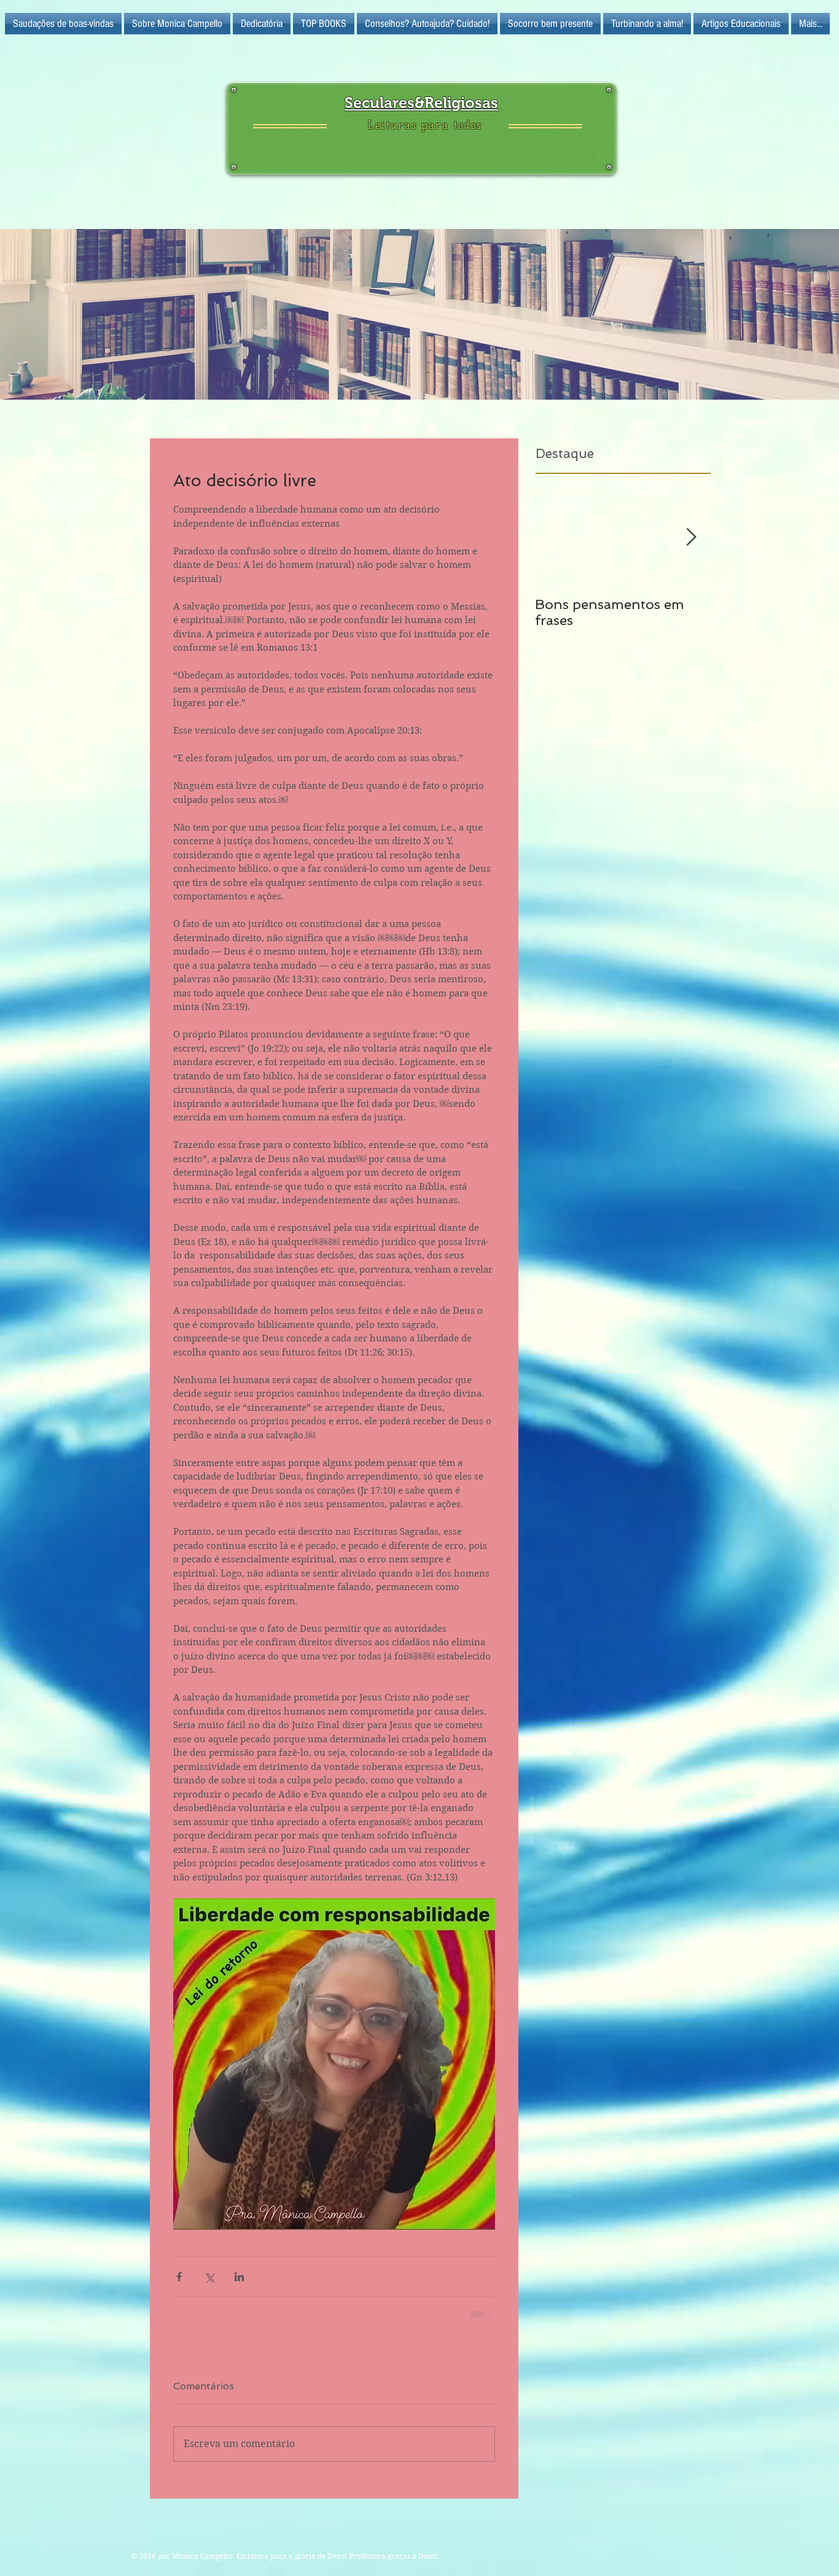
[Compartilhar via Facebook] (179, 2277)
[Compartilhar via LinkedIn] (239, 2277)
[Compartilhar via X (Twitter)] (209, 2277)
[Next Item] (691, 537)
